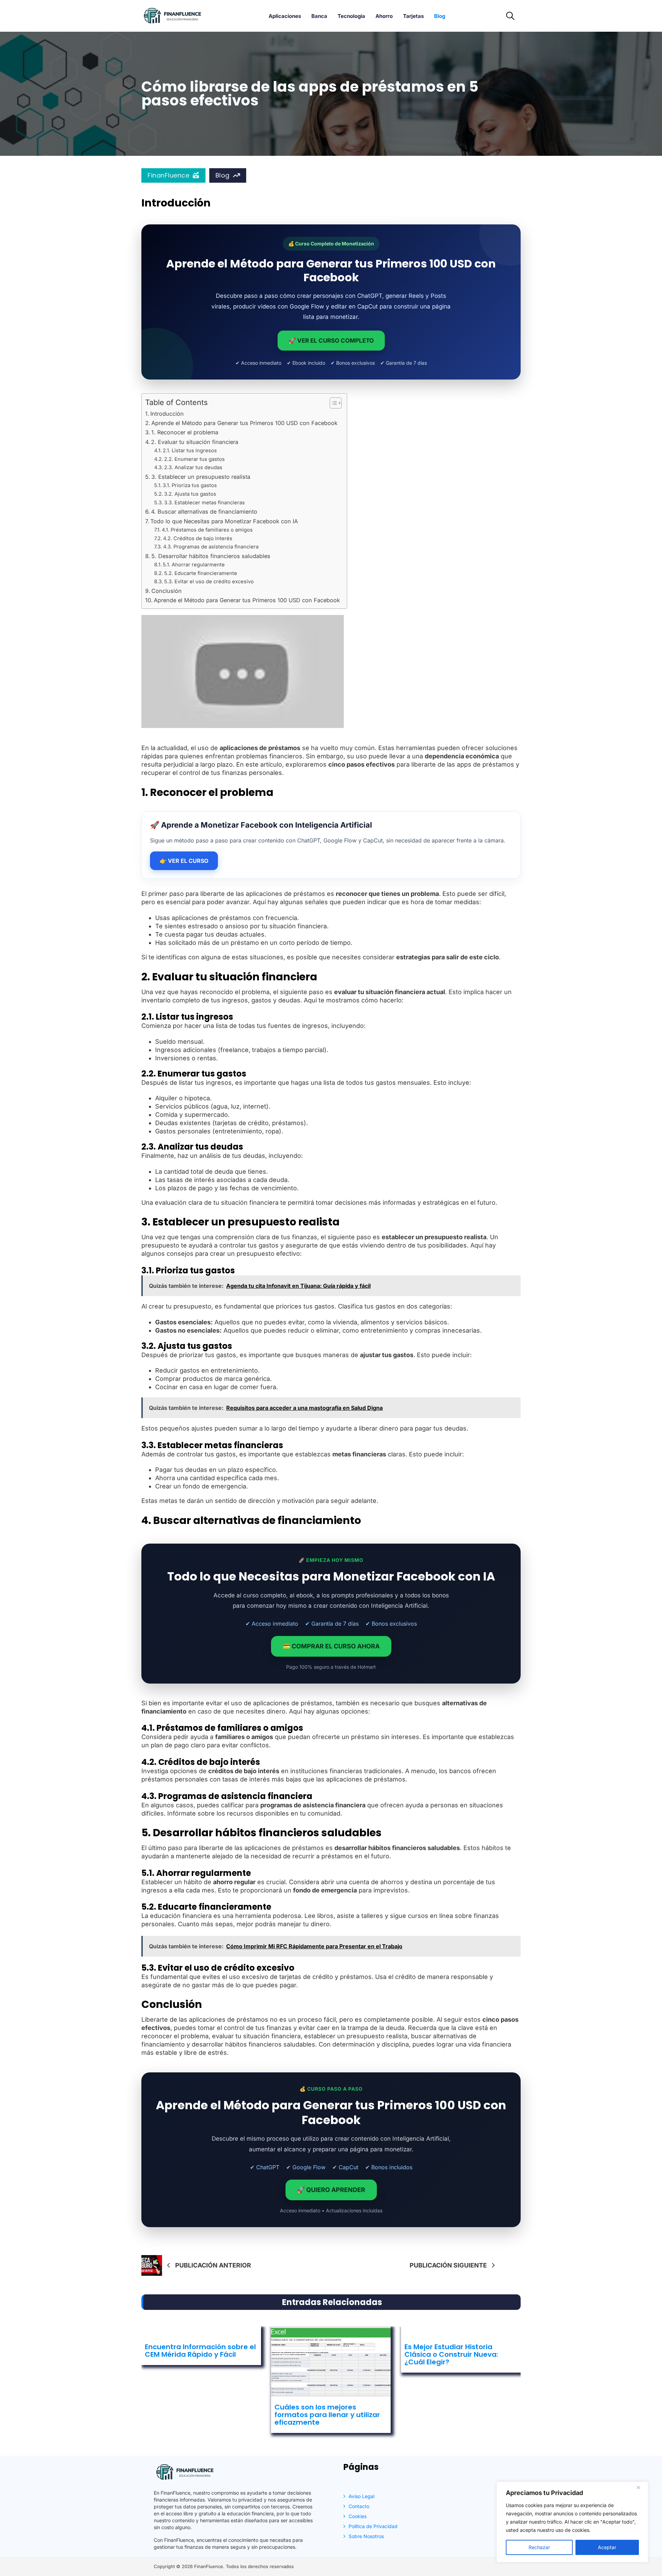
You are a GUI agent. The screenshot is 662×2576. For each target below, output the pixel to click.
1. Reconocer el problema (185, 432)
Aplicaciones (285, 16)
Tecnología (351, 16)
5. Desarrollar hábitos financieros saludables (211, 556)
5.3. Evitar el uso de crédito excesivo (209, 582)
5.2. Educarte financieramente (201, 573)
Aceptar (607, 2547)
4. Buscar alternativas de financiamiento (204, 512)
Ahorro (384, 16)
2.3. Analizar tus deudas (193, 467)
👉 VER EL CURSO (184, 861)
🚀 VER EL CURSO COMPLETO (331, 341)
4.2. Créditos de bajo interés (198, 538)
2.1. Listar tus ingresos (190, 451)
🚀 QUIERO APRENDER (331, 2190)
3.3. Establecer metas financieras (204, 503)
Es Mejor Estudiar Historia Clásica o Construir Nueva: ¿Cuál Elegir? (451, 2354)
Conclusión (167, 591)
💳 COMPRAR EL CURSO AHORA (331, 1646)
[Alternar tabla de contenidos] (332, 403)
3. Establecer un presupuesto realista (201, 477)
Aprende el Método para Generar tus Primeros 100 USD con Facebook (244, 423)
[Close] (641, 2487)
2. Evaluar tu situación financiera (195, 442)
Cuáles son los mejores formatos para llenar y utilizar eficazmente (327, 2415)
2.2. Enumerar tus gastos (194, 459)
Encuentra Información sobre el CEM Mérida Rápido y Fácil (200, 2351)
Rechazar (539, 2547)
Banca (319, 16)
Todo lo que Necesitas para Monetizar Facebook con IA (224, 521)
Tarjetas (413, 16)
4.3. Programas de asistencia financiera (211, 547)
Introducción (167, 414)
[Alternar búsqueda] (510, 16)
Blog (440, 16)
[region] (572, 2522)
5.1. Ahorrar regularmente (194, 565)
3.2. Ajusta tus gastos (190, 494)
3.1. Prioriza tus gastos (190, 485)
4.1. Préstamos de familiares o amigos (207, 530)
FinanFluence (168, 175)
